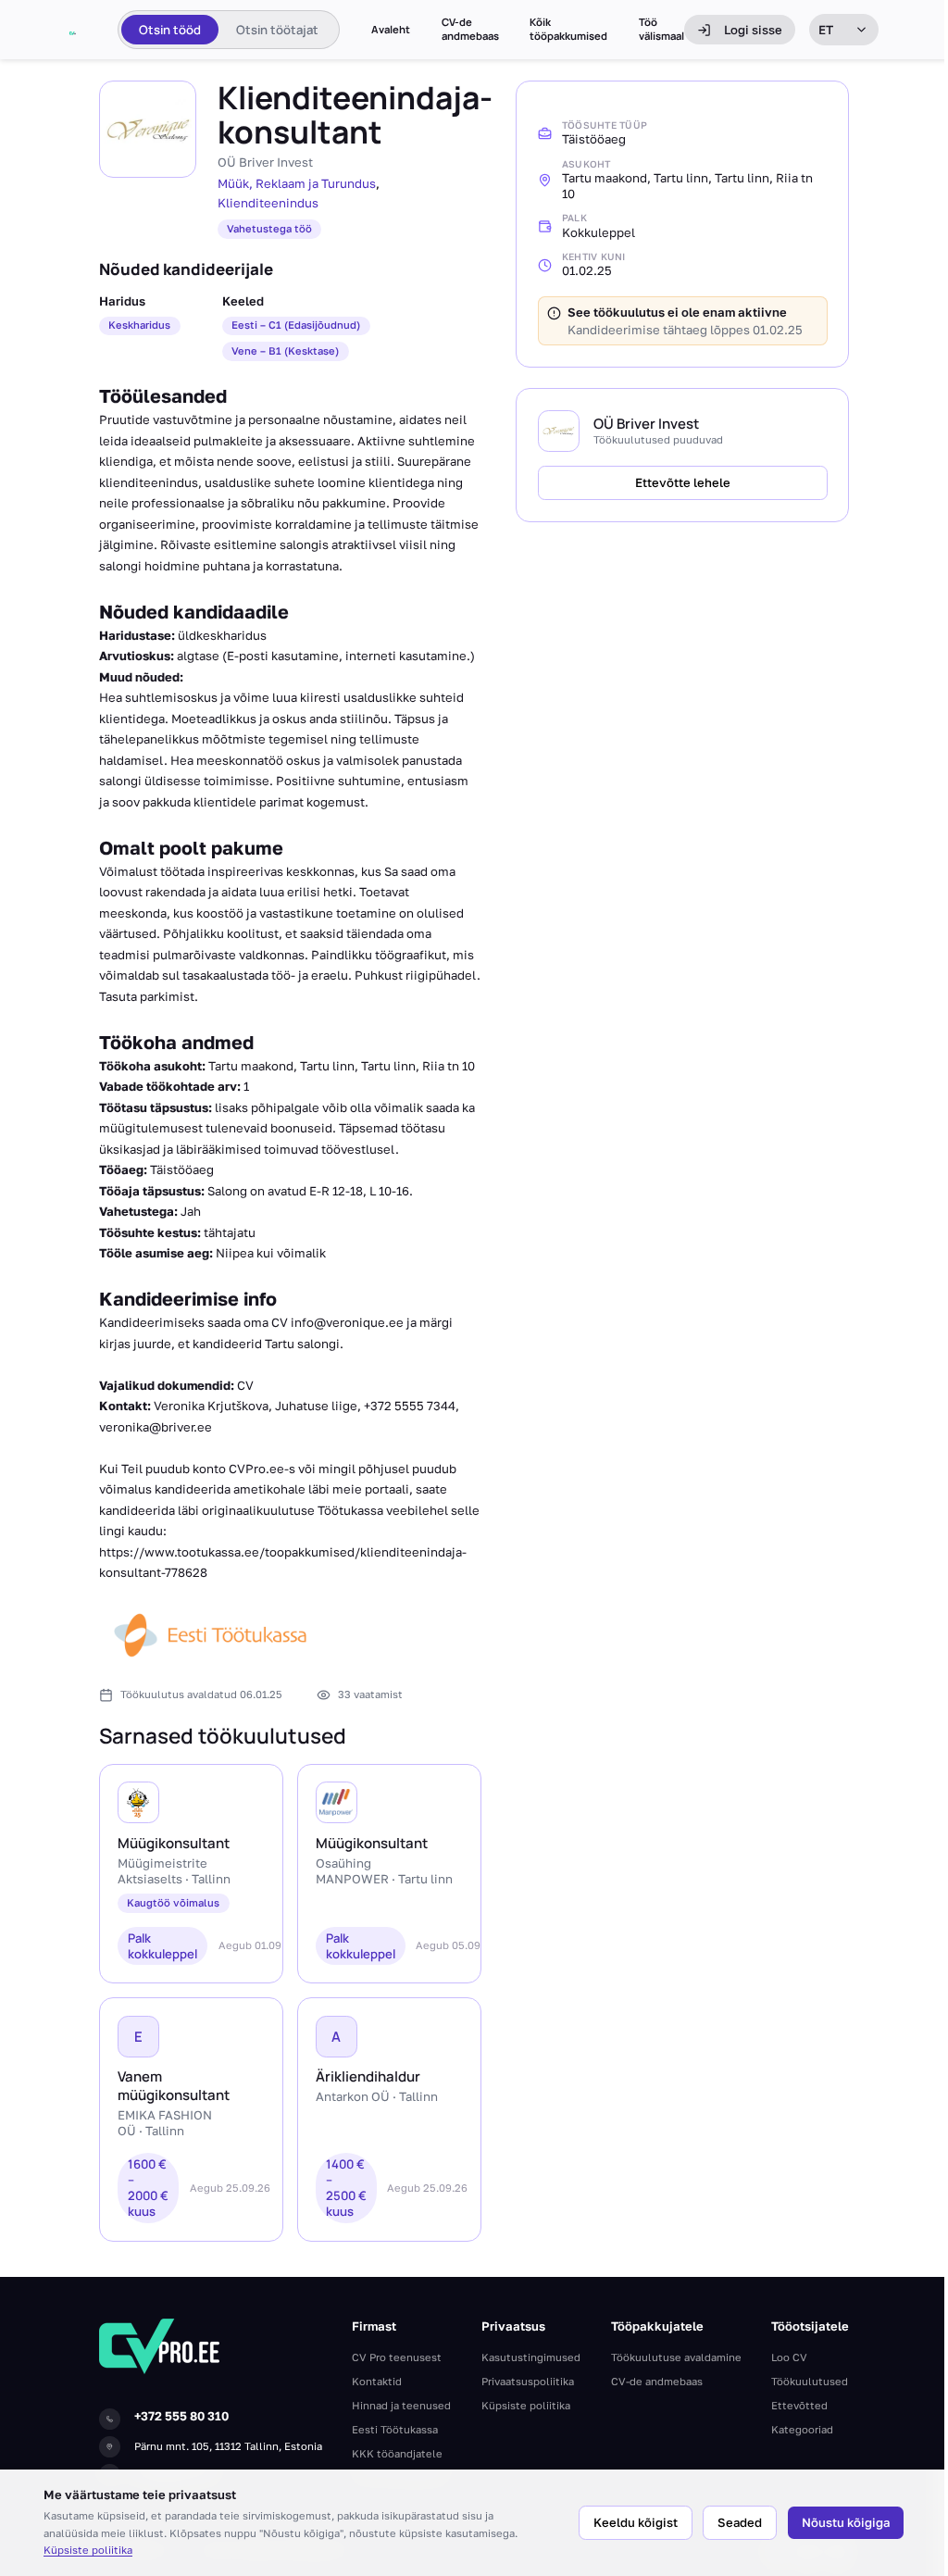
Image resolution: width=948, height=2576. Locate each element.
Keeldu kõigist (636, 2522)
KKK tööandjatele (397, 2453)
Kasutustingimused (531, 2357)
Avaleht (391, 30)
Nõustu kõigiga (846, 2522)
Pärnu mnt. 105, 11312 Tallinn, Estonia (228, 2446)
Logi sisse (753, 30)
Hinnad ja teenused (401, 2405)
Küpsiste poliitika (88, 2550)
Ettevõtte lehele (683, 482)
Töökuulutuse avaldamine (676, 2357)
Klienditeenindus (268, 203)
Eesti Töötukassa (395, 2429)
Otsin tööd (170, 30)
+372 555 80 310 (181, 2416)
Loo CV (789, 2357)
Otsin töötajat (277, 30)
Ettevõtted (799, 2405)
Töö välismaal (661, 29)
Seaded (740, 2522)
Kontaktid (377, 2381)
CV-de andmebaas (470, 29)
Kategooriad (802, 2429)
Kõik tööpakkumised (568, 29)
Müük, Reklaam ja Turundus (297, 183)
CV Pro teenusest (397, 2357)
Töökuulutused (810, 2381)
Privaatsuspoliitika (528, 2381)
